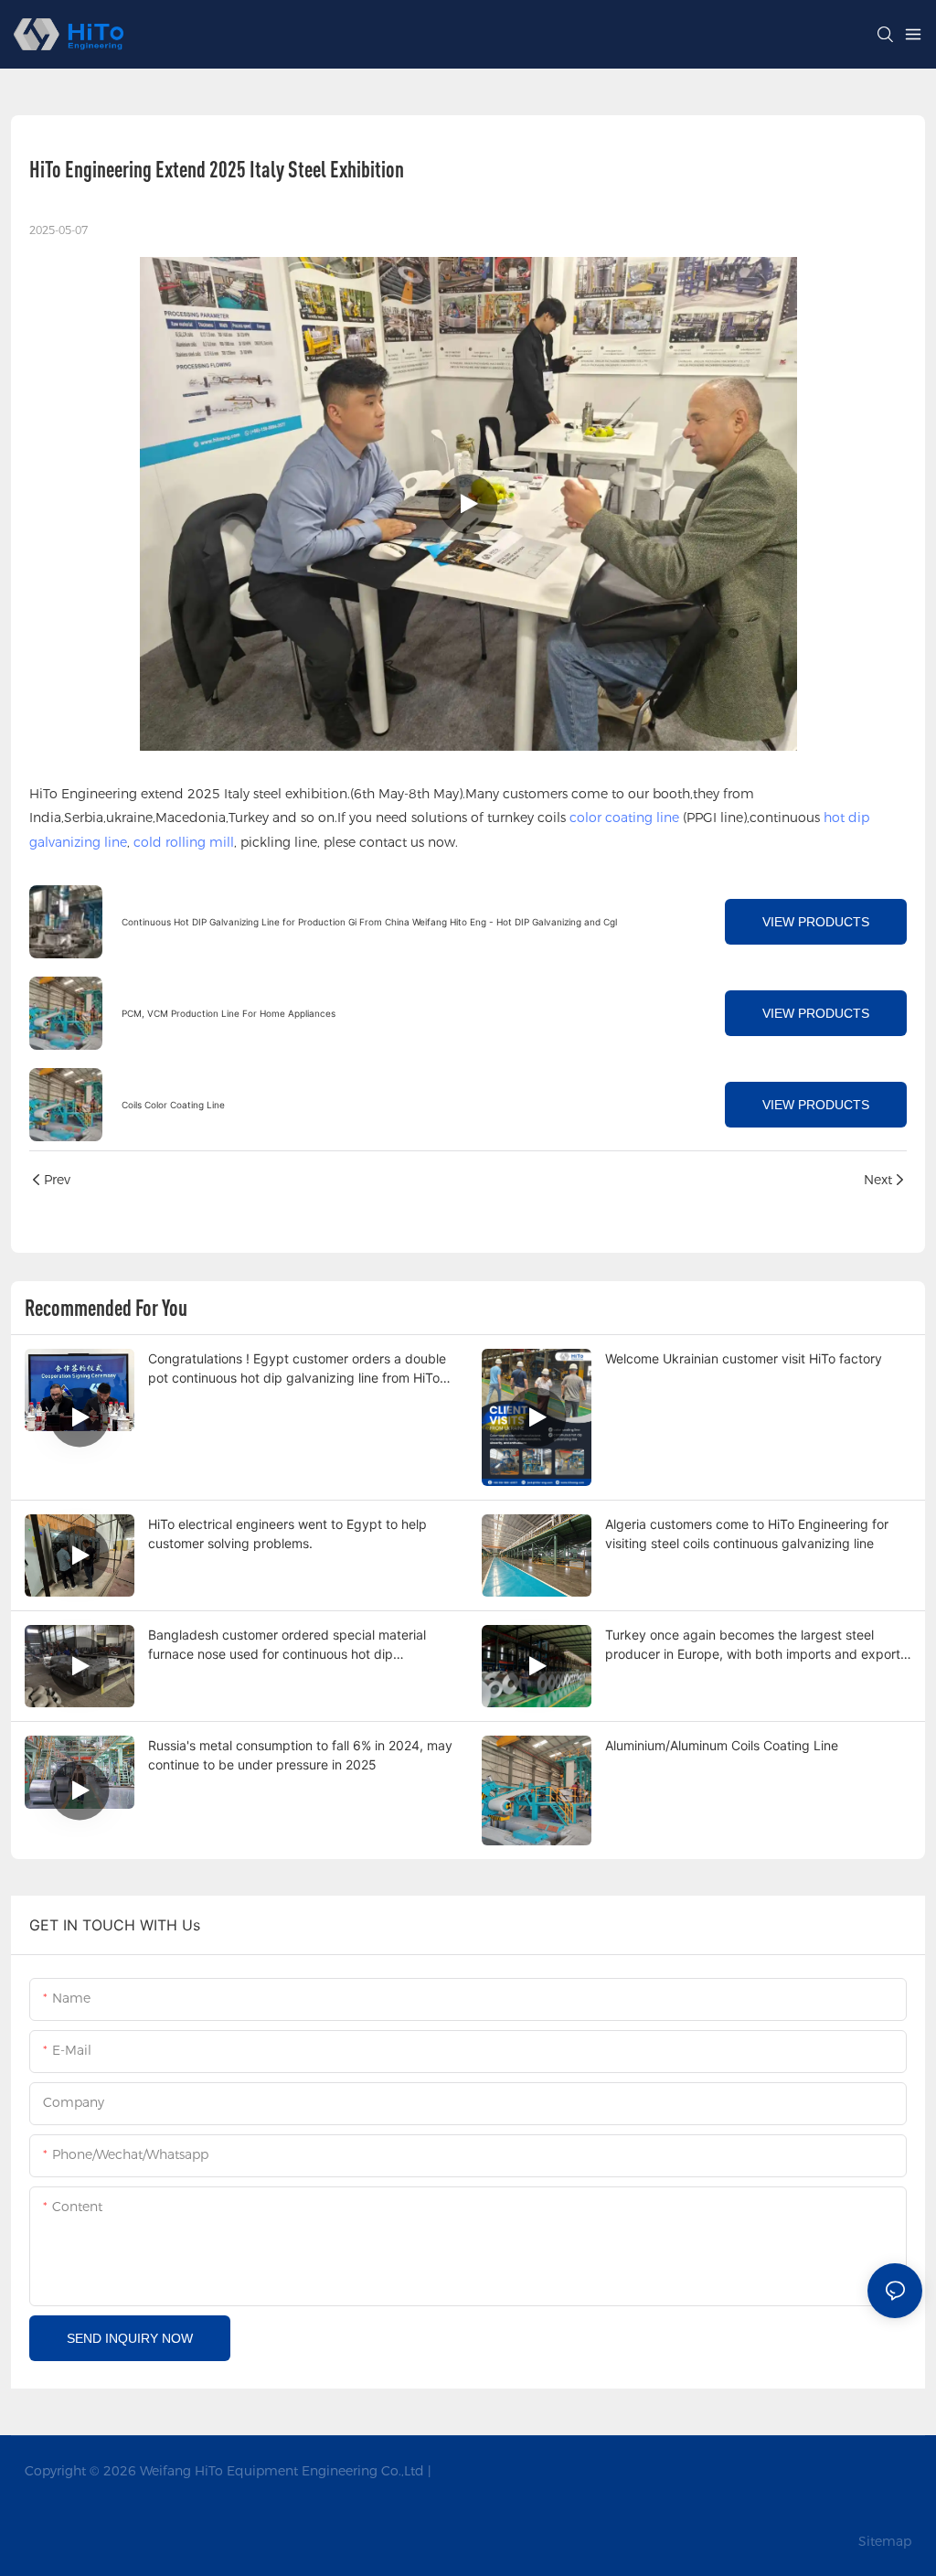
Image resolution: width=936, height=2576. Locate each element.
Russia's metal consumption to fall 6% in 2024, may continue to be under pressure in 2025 (300, 1755)
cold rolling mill (184, 842)
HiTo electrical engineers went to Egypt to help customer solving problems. (287, 1534)
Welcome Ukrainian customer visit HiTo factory (744, 1358)
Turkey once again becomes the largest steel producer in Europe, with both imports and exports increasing (756, 1645)
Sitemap (883, 2541)
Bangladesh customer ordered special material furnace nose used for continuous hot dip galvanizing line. (287, 1645)
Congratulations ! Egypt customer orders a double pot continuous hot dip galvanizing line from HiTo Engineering (297, 1369)
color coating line (624, 818)
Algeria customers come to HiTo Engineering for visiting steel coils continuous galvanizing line (747, 1534)
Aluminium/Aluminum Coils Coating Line (722, 1745)
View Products (816, 922)
